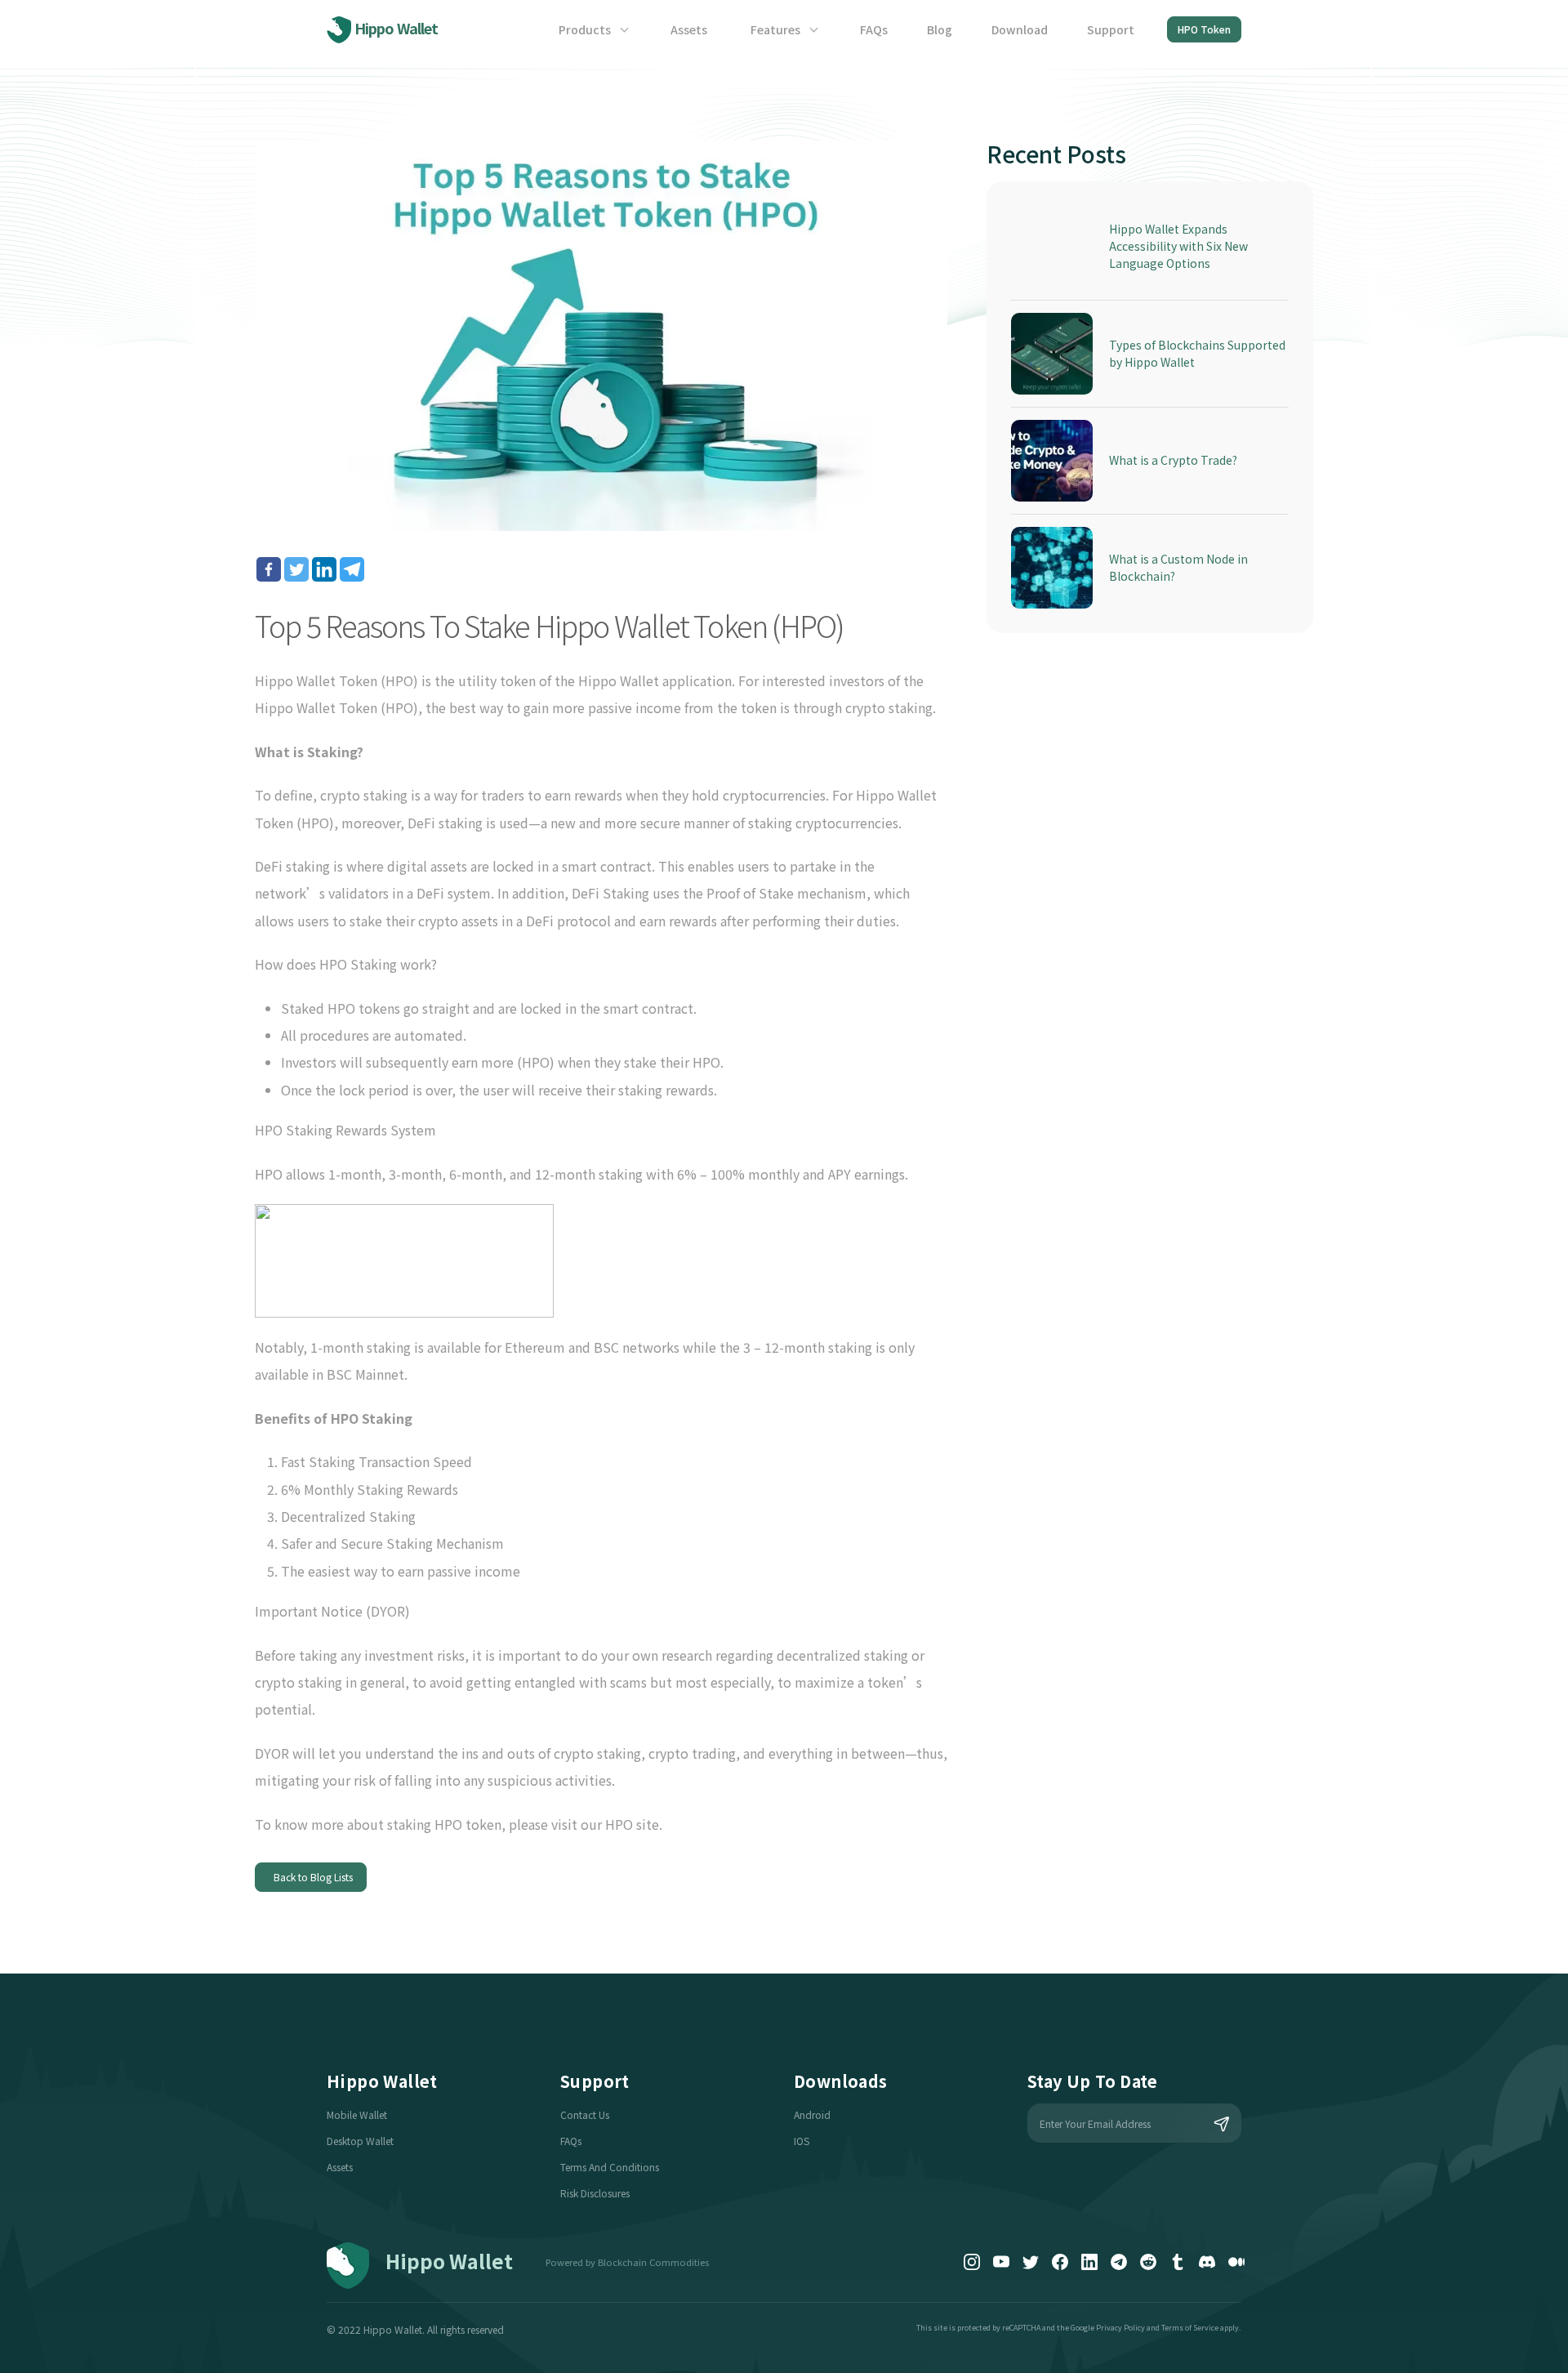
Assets (689, 29)
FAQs (874, 29)
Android (812, 2114)
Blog (940, 29)
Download (1020, 29)
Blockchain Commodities (653, 2262)
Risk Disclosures (595, 2193)
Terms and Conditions (610, 2167)
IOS (802, 2141)
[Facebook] (269, 569)
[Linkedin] (324, 569)
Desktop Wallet (360, 2141)
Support (1111, 29)
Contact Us (585, 2114)
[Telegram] (352, 569)
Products (586, 29)
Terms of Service (1190, 2328)
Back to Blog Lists (311, 1877)
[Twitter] (296, 569)
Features (777, 29)
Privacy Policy (1120, 2328)
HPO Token (1204, 29)
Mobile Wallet (357, 2114)
